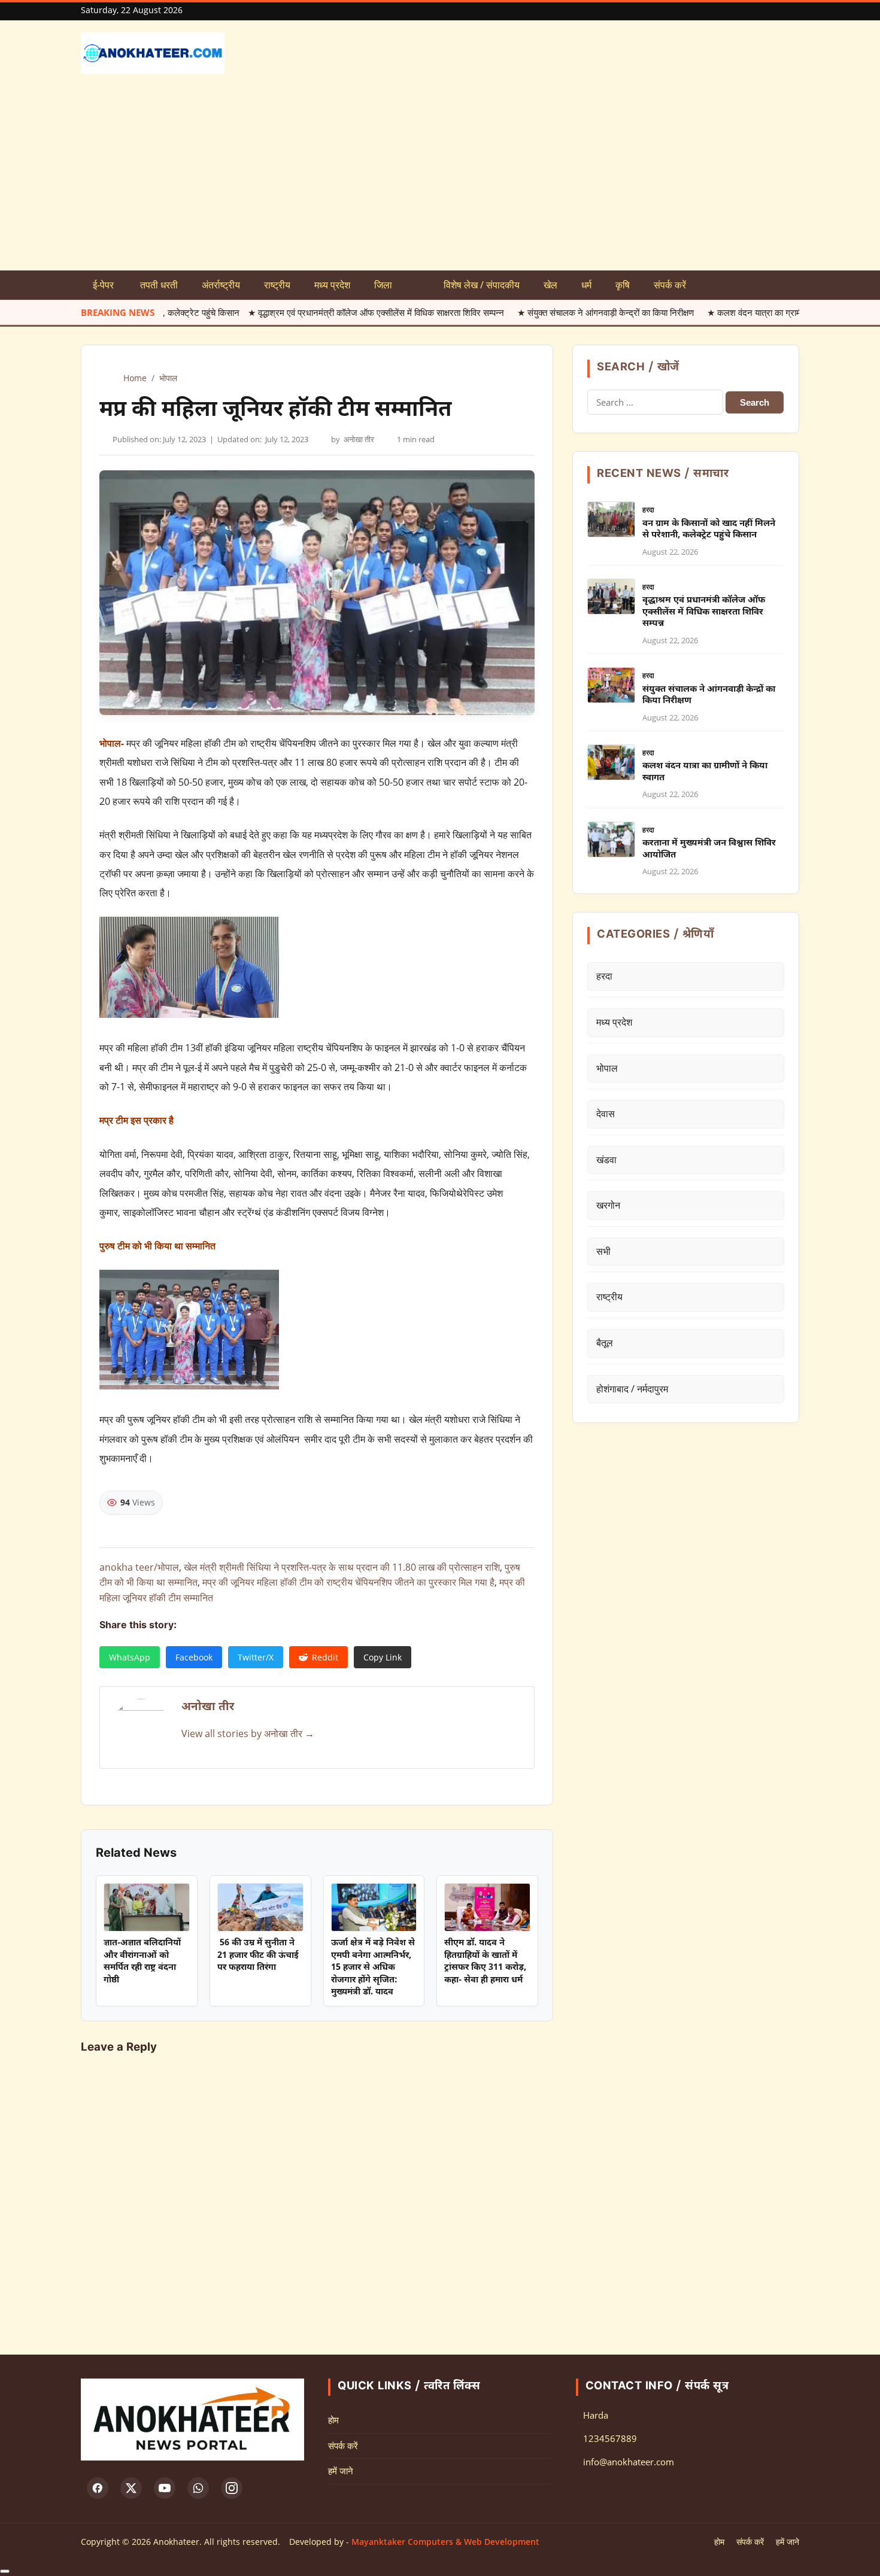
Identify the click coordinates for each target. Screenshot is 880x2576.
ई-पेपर (104, 285)
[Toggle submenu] (418, 285)
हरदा (648, 510)
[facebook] (98, 2488)
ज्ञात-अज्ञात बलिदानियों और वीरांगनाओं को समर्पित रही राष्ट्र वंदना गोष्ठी (142, 1961)
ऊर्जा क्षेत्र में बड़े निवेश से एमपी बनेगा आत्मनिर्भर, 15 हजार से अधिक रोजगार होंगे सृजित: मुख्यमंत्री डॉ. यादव (373, 1968)
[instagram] (232, 2488)
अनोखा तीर (359, 439)
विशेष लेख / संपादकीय (482, 285)
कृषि (623, 285)
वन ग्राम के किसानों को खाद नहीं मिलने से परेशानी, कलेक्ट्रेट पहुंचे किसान (709, 530)
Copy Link (383, 1657)
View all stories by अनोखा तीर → (248, 1733)
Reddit (325, 1657)
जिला (383, 285)
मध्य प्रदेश (332, 285)
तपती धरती (159, 285)
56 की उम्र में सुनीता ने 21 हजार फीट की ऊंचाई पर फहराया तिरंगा (258, 1955)
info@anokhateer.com (629, 2462)
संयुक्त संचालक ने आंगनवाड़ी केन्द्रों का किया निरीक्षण (531, 312)
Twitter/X (256, 1657)
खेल (550, 285)
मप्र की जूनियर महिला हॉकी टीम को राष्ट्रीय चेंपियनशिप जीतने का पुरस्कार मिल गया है (348, 1582)
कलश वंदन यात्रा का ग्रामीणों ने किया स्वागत (705, 312)
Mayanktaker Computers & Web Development (445, 2542)
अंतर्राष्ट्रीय (221, 285)
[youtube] (165, 2488)
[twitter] (131, 2488)
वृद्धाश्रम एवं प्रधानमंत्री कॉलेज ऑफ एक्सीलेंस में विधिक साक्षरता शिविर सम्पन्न (301, 312)
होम (333, 2420)
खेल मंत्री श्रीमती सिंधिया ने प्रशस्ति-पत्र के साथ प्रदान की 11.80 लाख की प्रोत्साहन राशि (342, 1567)
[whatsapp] (198, 2488)
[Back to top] (5, 2571)
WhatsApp (130, 1657)
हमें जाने (341, 2471)
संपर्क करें (670, 285)
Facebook (194, 1657)
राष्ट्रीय (277, 285)
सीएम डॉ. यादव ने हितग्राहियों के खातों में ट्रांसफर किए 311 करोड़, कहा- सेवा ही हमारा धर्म (485, 1961)
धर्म (586, 285)
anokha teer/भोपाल (139, 1567)
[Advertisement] (440, 181)
